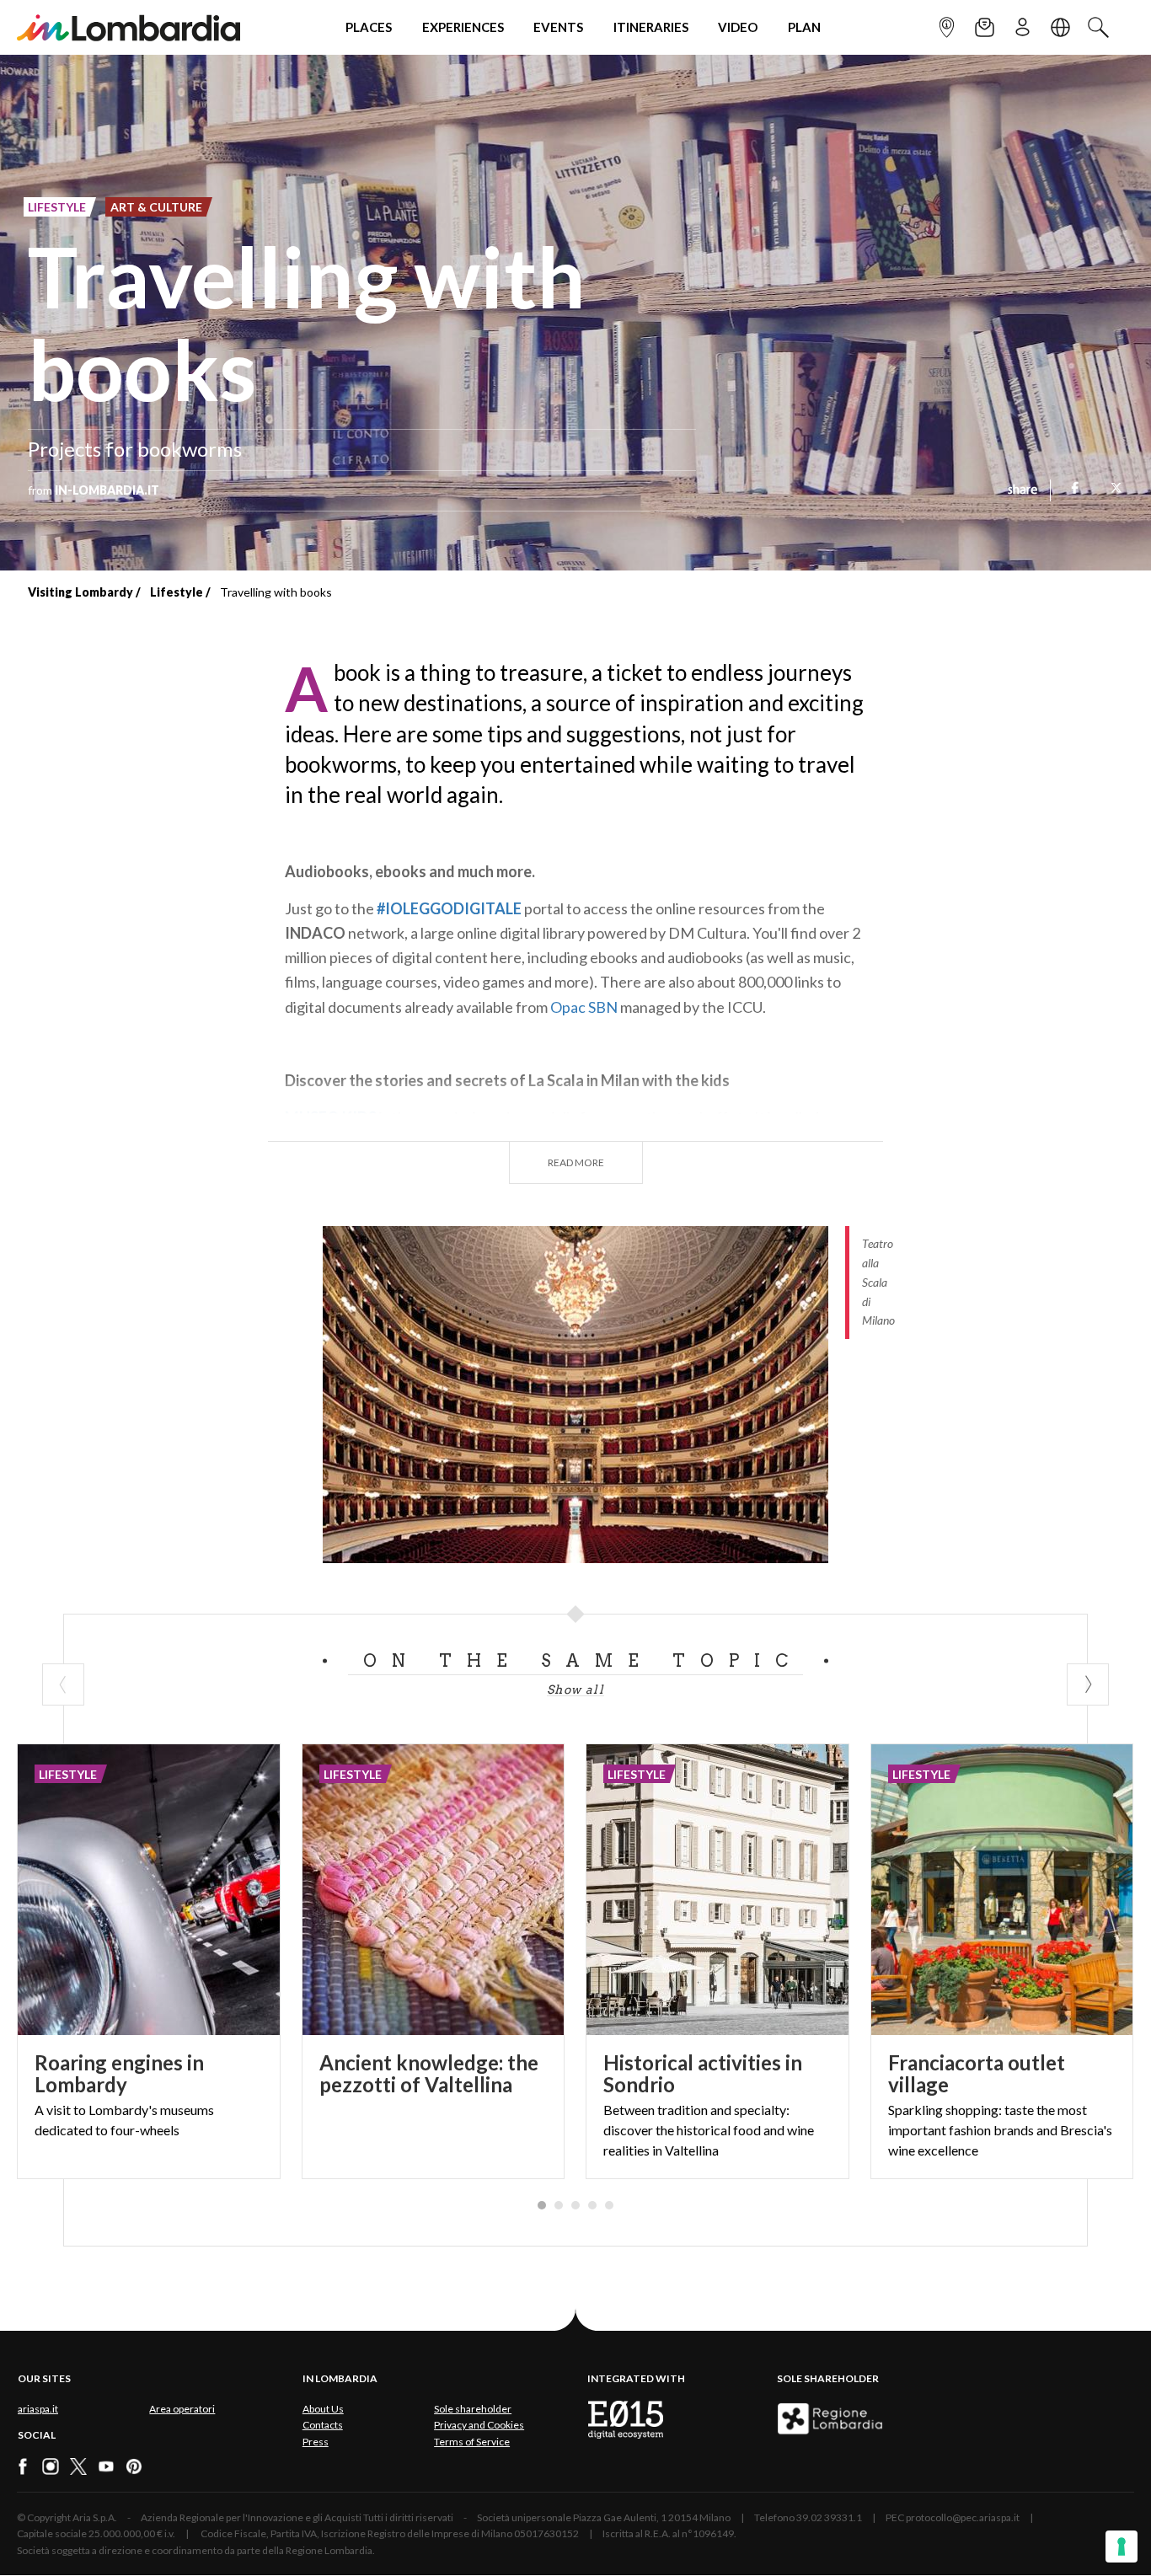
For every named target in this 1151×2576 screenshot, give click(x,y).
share (1023, 490)
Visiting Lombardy (80, 592)
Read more (576, 1162)
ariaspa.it (38, 2409)
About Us (323, 2409)
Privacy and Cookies (479, 2425)
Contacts (323, 2425)
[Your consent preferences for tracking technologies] (1122, 2547)
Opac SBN (584, 1007)
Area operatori (182, 2409)
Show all (575, 1690)
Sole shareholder (473, 2409)
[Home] (128, 27)
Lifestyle (177, 592)
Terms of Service (472, 2442)
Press (316, 2442)
